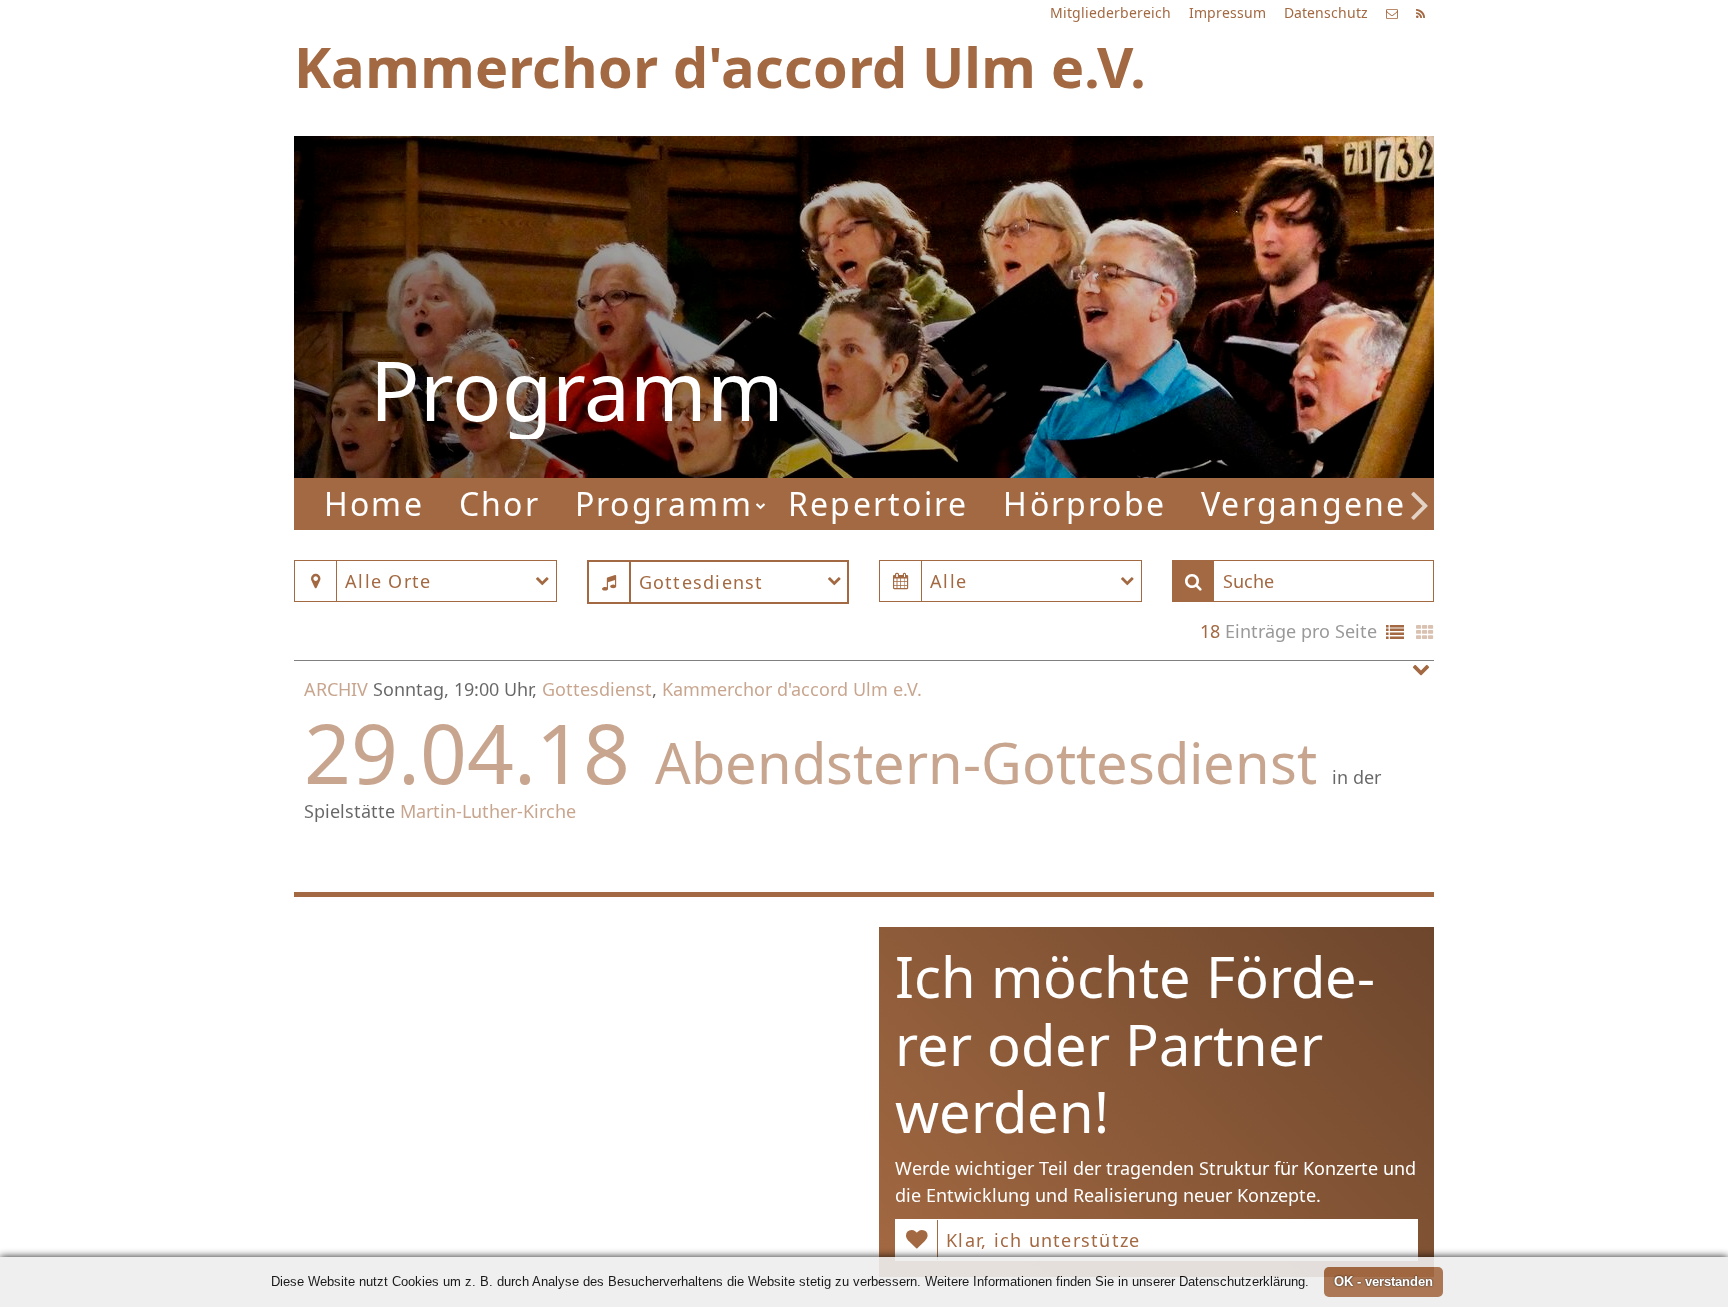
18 (1210, 631)
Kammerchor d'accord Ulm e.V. (792, 689)
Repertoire (878, 503)
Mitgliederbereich (1110, 12)
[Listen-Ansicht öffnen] (1395, 633)
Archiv (336, 689)
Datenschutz (1326, 12)
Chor (499, 503)
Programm (664, 503)
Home (374, 503)
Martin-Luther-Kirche (488, 811)
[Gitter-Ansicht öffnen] (1425, 633)
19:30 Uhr (1115, 314)
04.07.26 (1186, 230)
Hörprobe (1084, 503)
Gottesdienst (597, 689)
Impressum (1227, 12)
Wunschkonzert (1141, 289)
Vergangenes (1312, 503)
